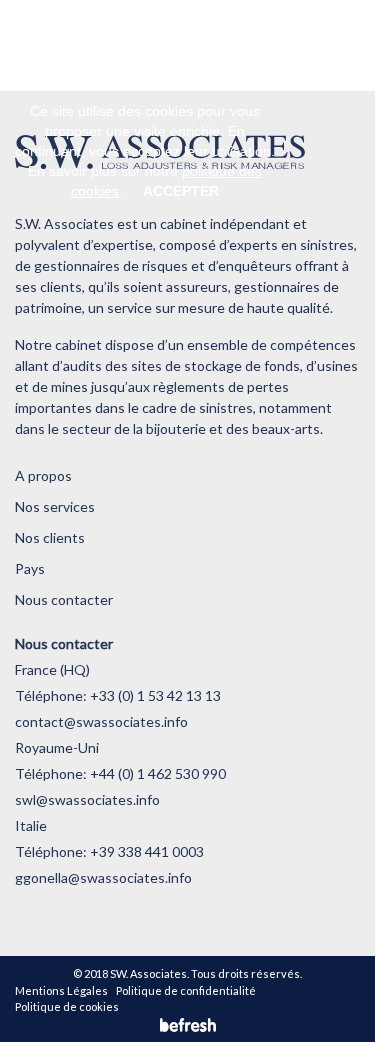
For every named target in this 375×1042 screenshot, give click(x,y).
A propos (43, 475)
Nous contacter (64, 599)
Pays (30, 568)
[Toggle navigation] (310, 45)
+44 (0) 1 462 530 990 (158, 773)
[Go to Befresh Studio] (188, 1024)
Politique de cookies (67, 1006)
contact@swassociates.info (101, 721)
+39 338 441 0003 (147, 851)
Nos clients (50, 537)
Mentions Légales (61, 990)
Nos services (55, 506)
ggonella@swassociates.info (103, 877)
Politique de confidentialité (186, 990)
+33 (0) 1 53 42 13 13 (155, 695)
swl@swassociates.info (87, 799)
